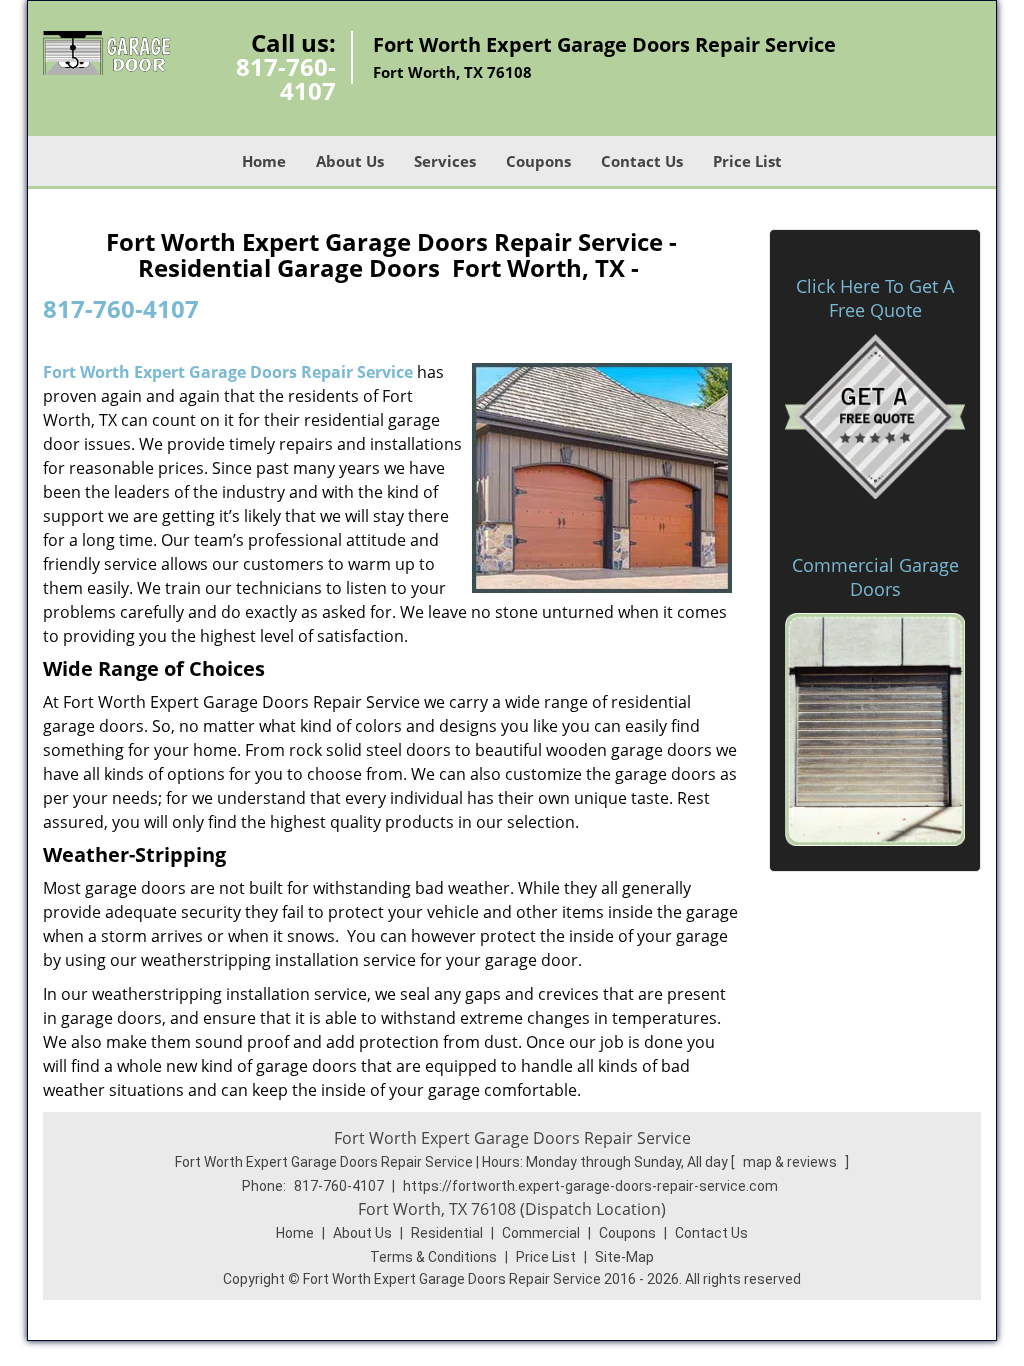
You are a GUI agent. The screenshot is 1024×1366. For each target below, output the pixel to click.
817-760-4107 (286, 78)
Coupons (538, 161)
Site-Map (624, 1257)
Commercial (541, 1233)
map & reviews (791, 1162)
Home (264, 161)
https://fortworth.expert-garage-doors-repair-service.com (590, 1186)
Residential (447, 1233)
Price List (747, 161)
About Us (350, 161)
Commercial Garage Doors (875, 577)
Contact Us (642, 161)
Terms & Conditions (433, 1257)
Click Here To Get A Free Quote (875, 298)
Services (445, 161)
